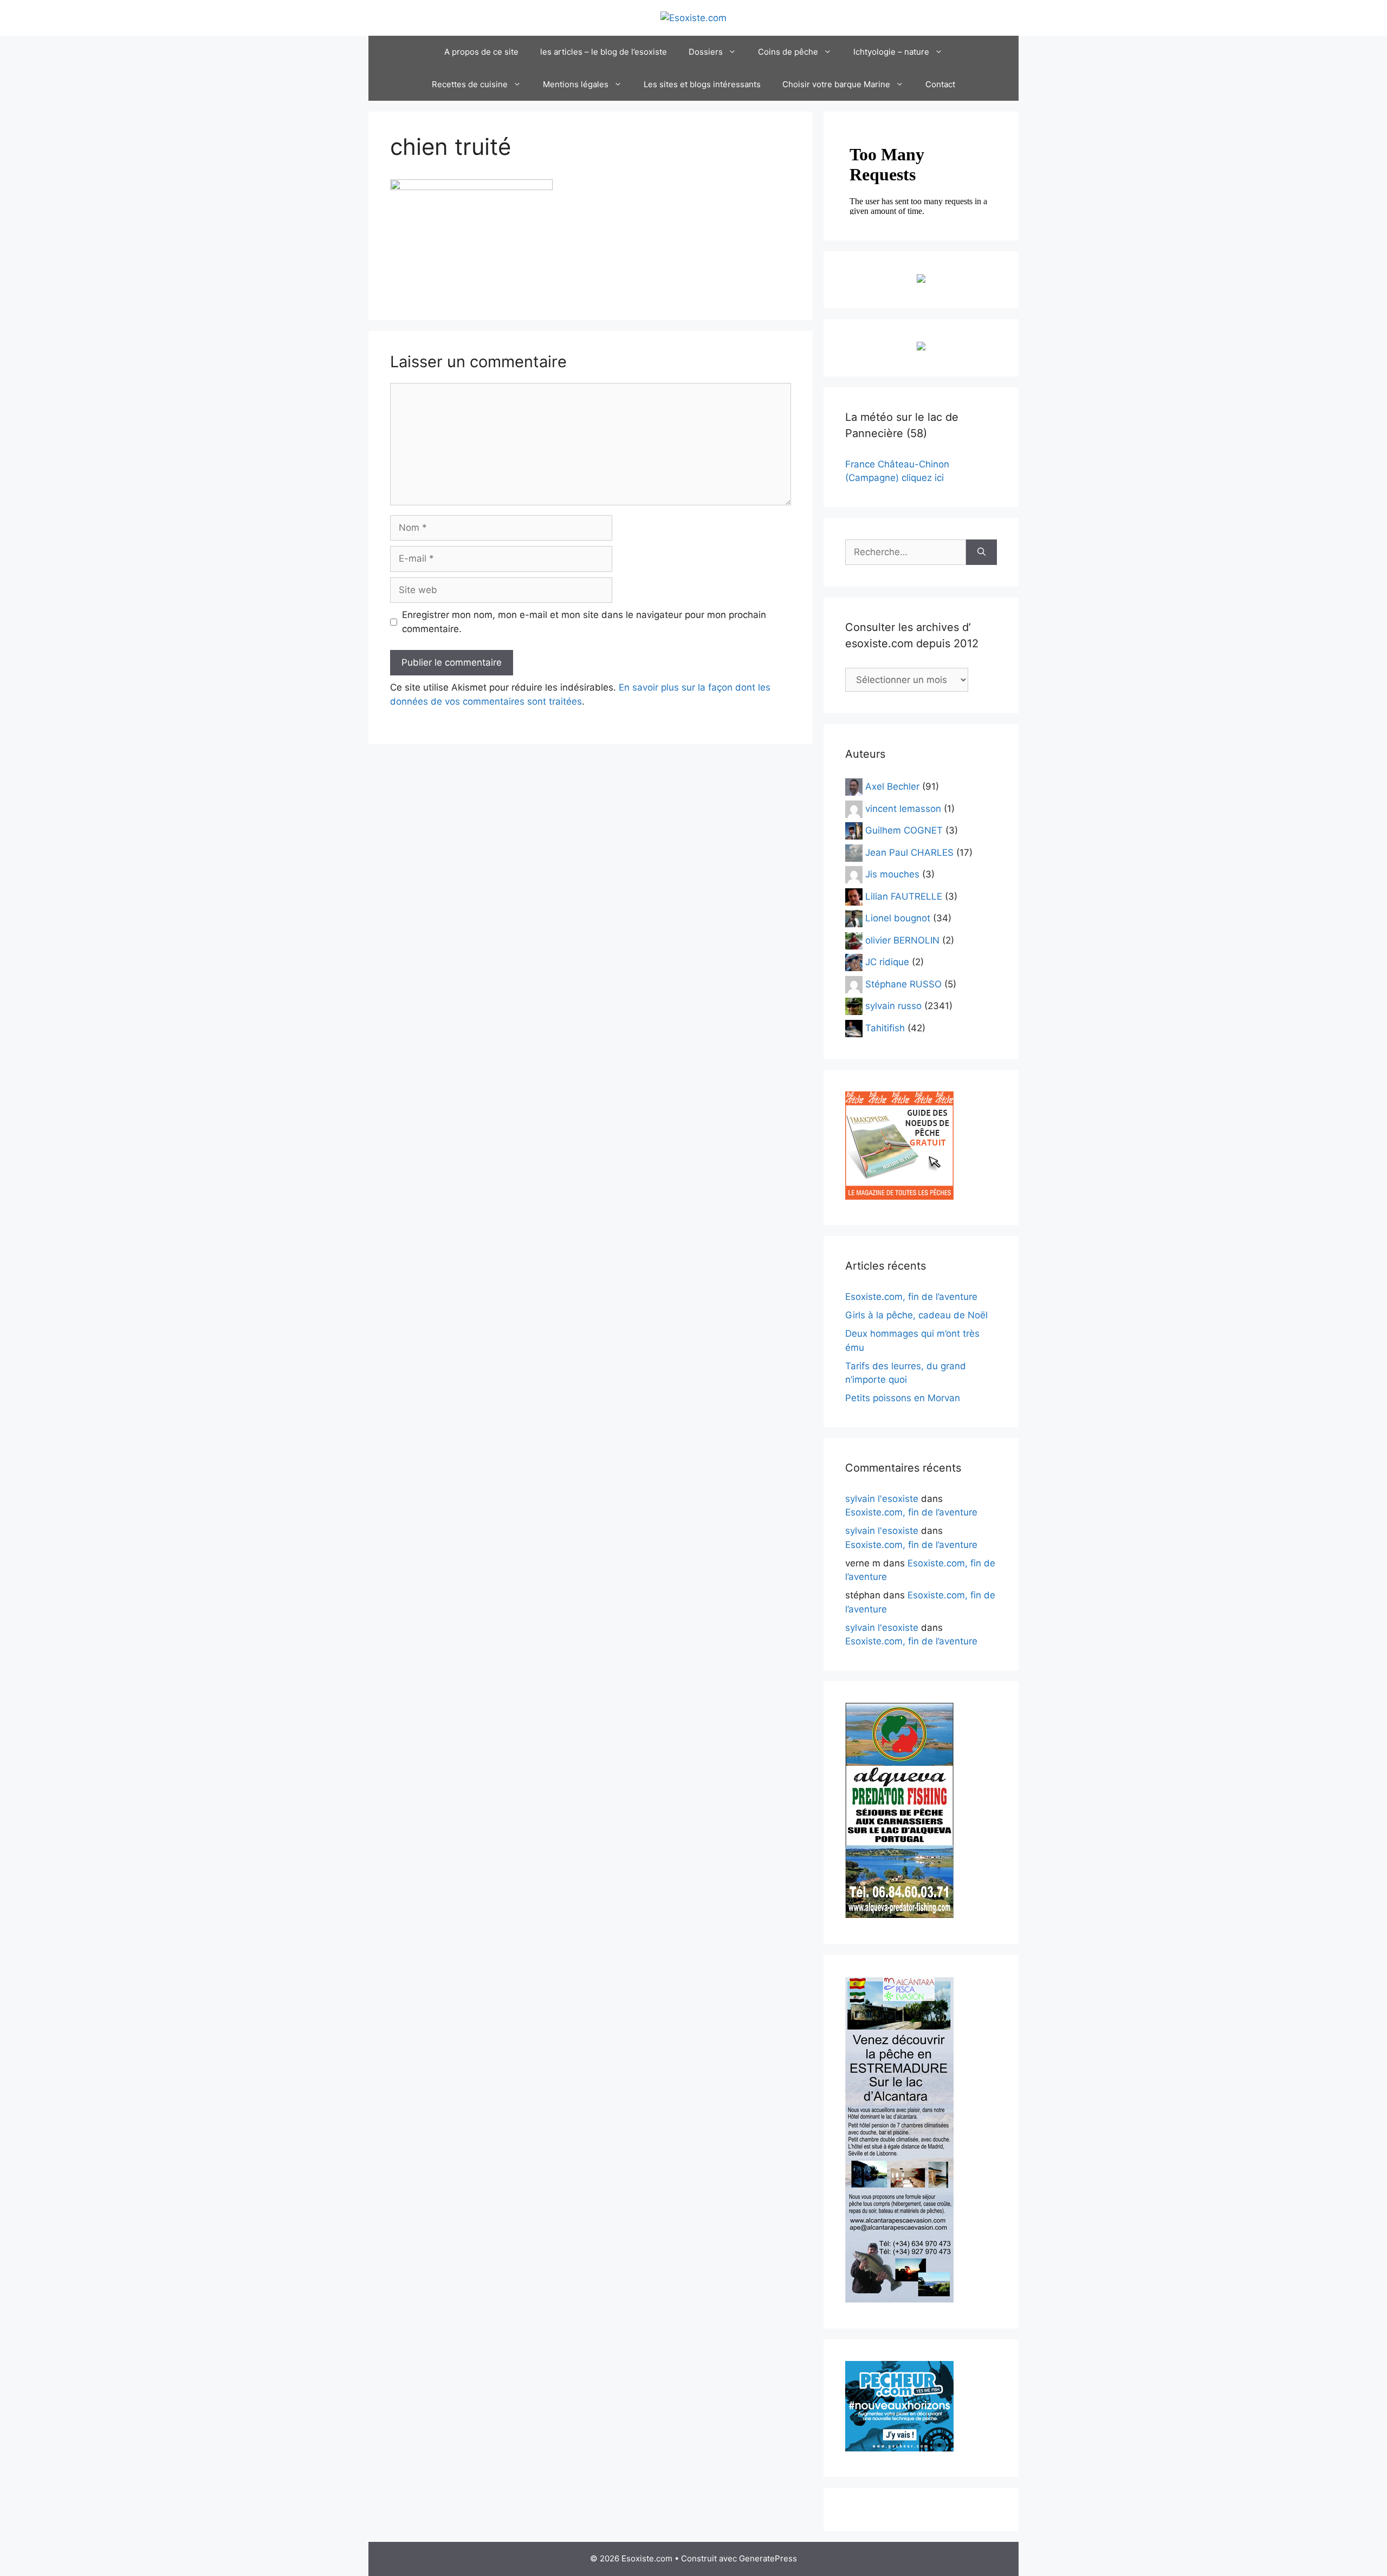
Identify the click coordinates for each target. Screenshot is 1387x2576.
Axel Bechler (892, 786)
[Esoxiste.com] (693, 17)
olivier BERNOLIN (902, 940)
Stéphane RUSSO (903, 984)
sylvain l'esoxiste (882, 1499)
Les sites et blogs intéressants (702, 84)
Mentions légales (576, 84)
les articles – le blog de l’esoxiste (604, 52)
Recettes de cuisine (470, 84)
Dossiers (706, 52)
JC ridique (887, 962)
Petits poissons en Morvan (903, 1398)
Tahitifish (885, 1027)
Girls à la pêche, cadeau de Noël (916, 1315)
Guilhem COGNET (904, 830)
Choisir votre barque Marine (836, 84)
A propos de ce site (481, 52)
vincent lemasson (903, 808)
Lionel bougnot (898, 918)
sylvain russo (893, 1006)
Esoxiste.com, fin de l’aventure (911, 1297)
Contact (940, 84)
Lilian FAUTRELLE (904, 896)
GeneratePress (768, 2558)
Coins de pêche (788, 52)
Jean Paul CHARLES (909, 852)
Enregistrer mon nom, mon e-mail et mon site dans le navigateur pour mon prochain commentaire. (584, 622)
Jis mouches (892, 874)
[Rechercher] (981, 552)
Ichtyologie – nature (891, 52)
